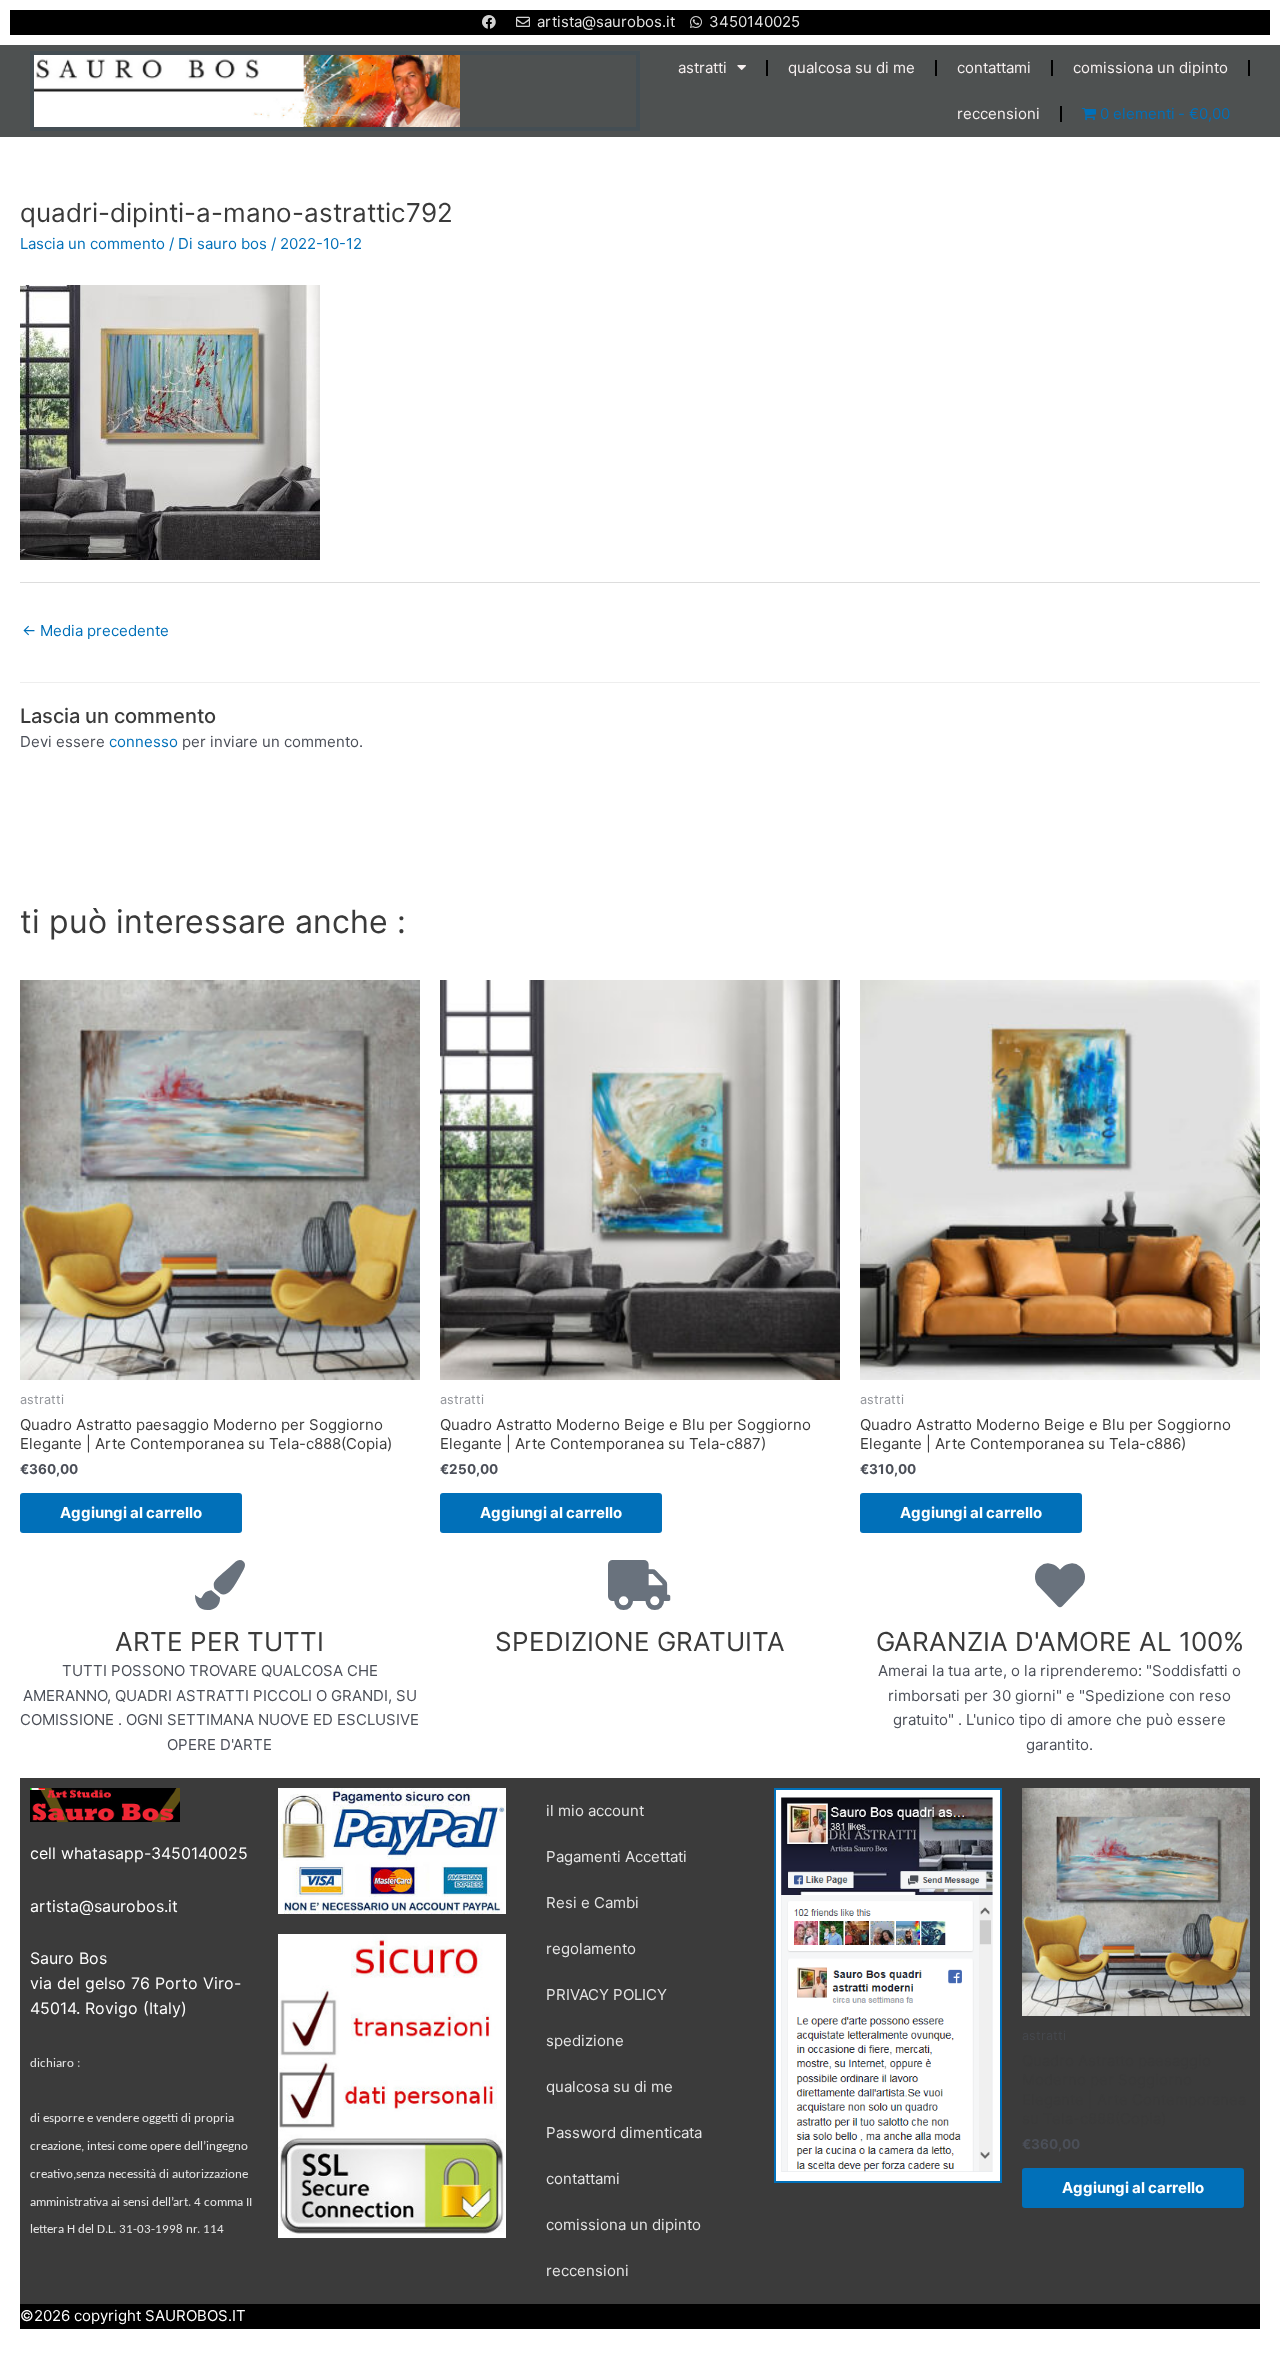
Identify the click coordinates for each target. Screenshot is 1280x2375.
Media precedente (95, 630)
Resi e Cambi (592, 1902)
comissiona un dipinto (1150, 67)
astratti (702, 67)
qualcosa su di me (851, 67)
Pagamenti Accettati (616, 1856)
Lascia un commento (92, 243)
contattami (994, 67)
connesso (143, 741)
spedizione (585, 2040)
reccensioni (998, 113)
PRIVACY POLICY (606, 1994)
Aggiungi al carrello (131, 1512)
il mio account (595, 1810)
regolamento (591, 1948)
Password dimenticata (624, 2132)
